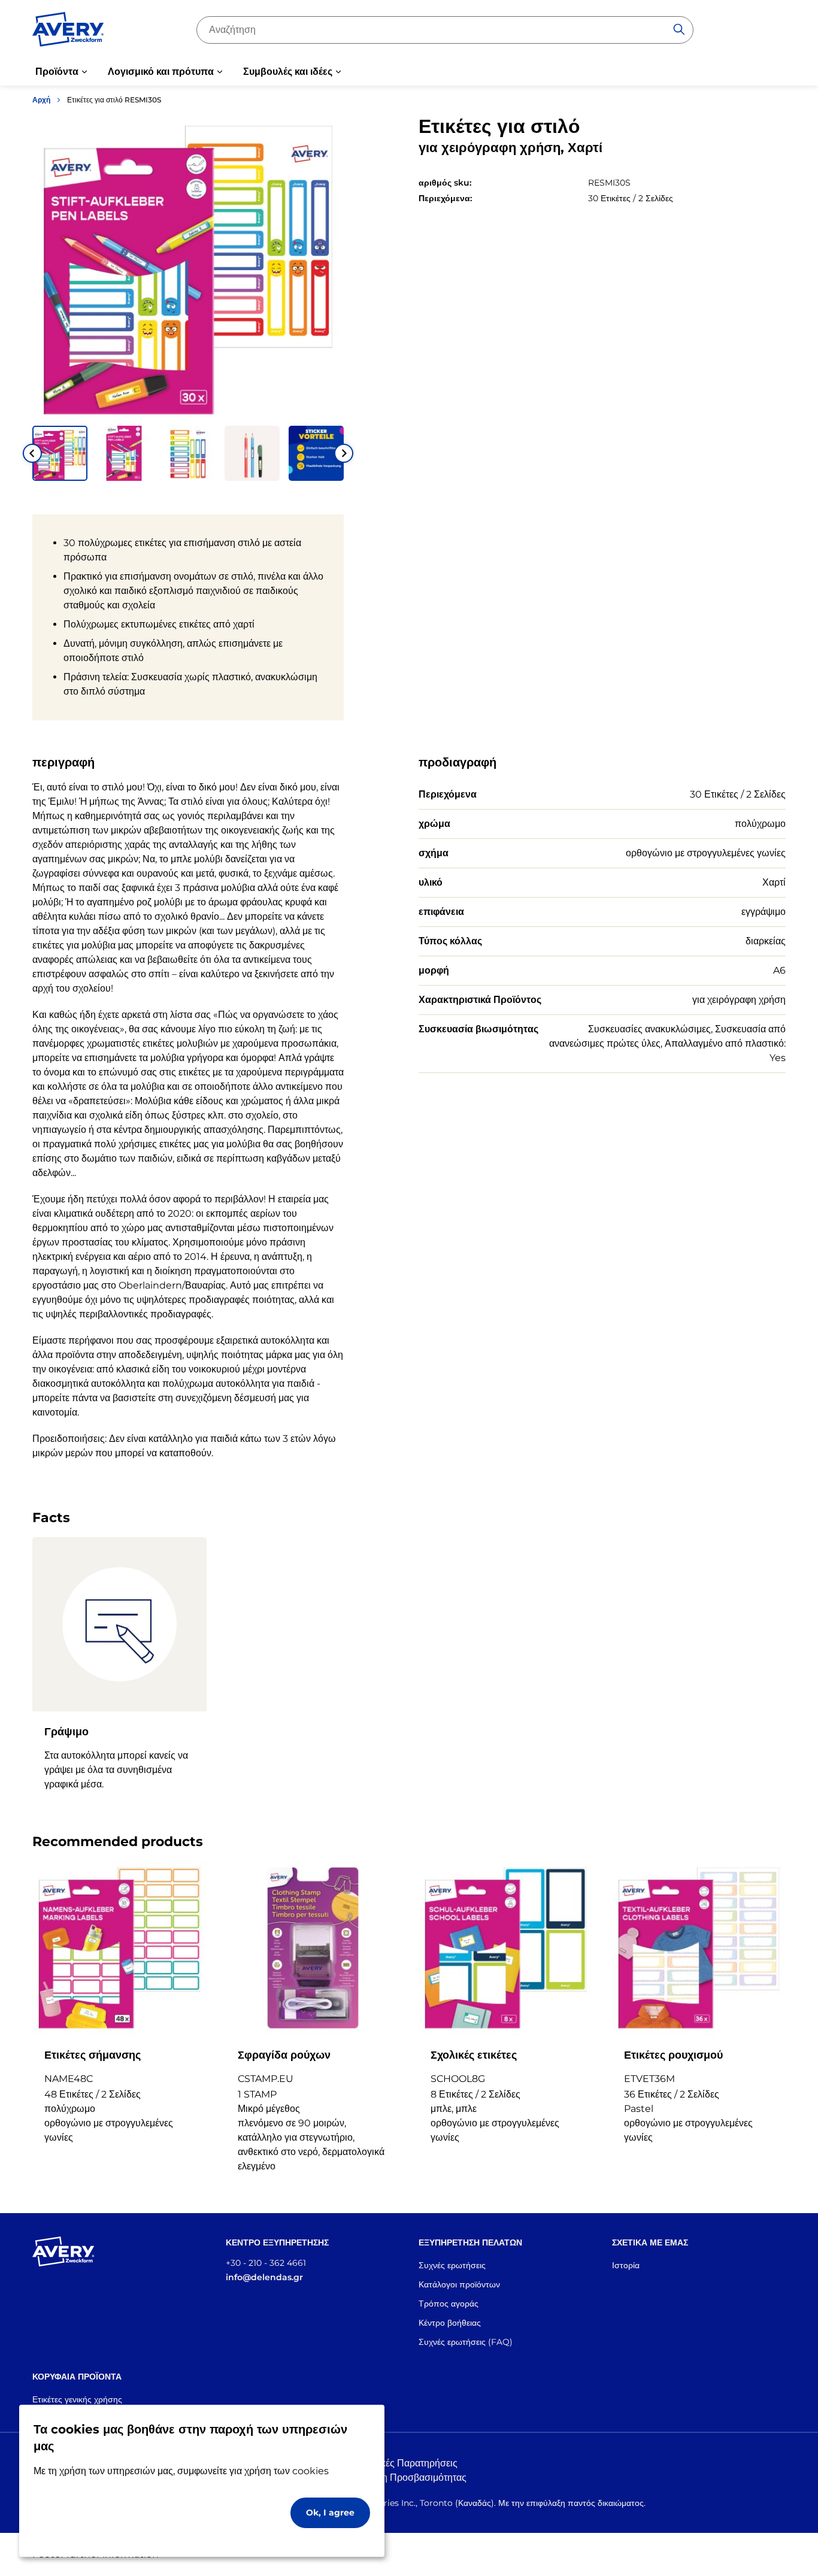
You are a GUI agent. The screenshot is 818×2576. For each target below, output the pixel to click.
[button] (60, 453)
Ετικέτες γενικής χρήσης (77, 2399)
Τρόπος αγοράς (449, 2304)
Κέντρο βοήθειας (450, 2323)
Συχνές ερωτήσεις (452, 2265)
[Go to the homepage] (68, 32)
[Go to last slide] (32, 453)
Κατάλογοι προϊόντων (459, 2284)
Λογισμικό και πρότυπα (161, 72)
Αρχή (41, 100)
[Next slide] (344, 453)
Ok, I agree (330, 2513)
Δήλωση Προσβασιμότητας (409, 2477)
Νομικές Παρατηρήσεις (409, 2463)
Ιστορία (626, 2265)
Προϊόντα (57, 72)
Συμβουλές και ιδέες (288, 72)
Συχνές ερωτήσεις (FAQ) (466, 2342)
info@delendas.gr (264, 2277)
